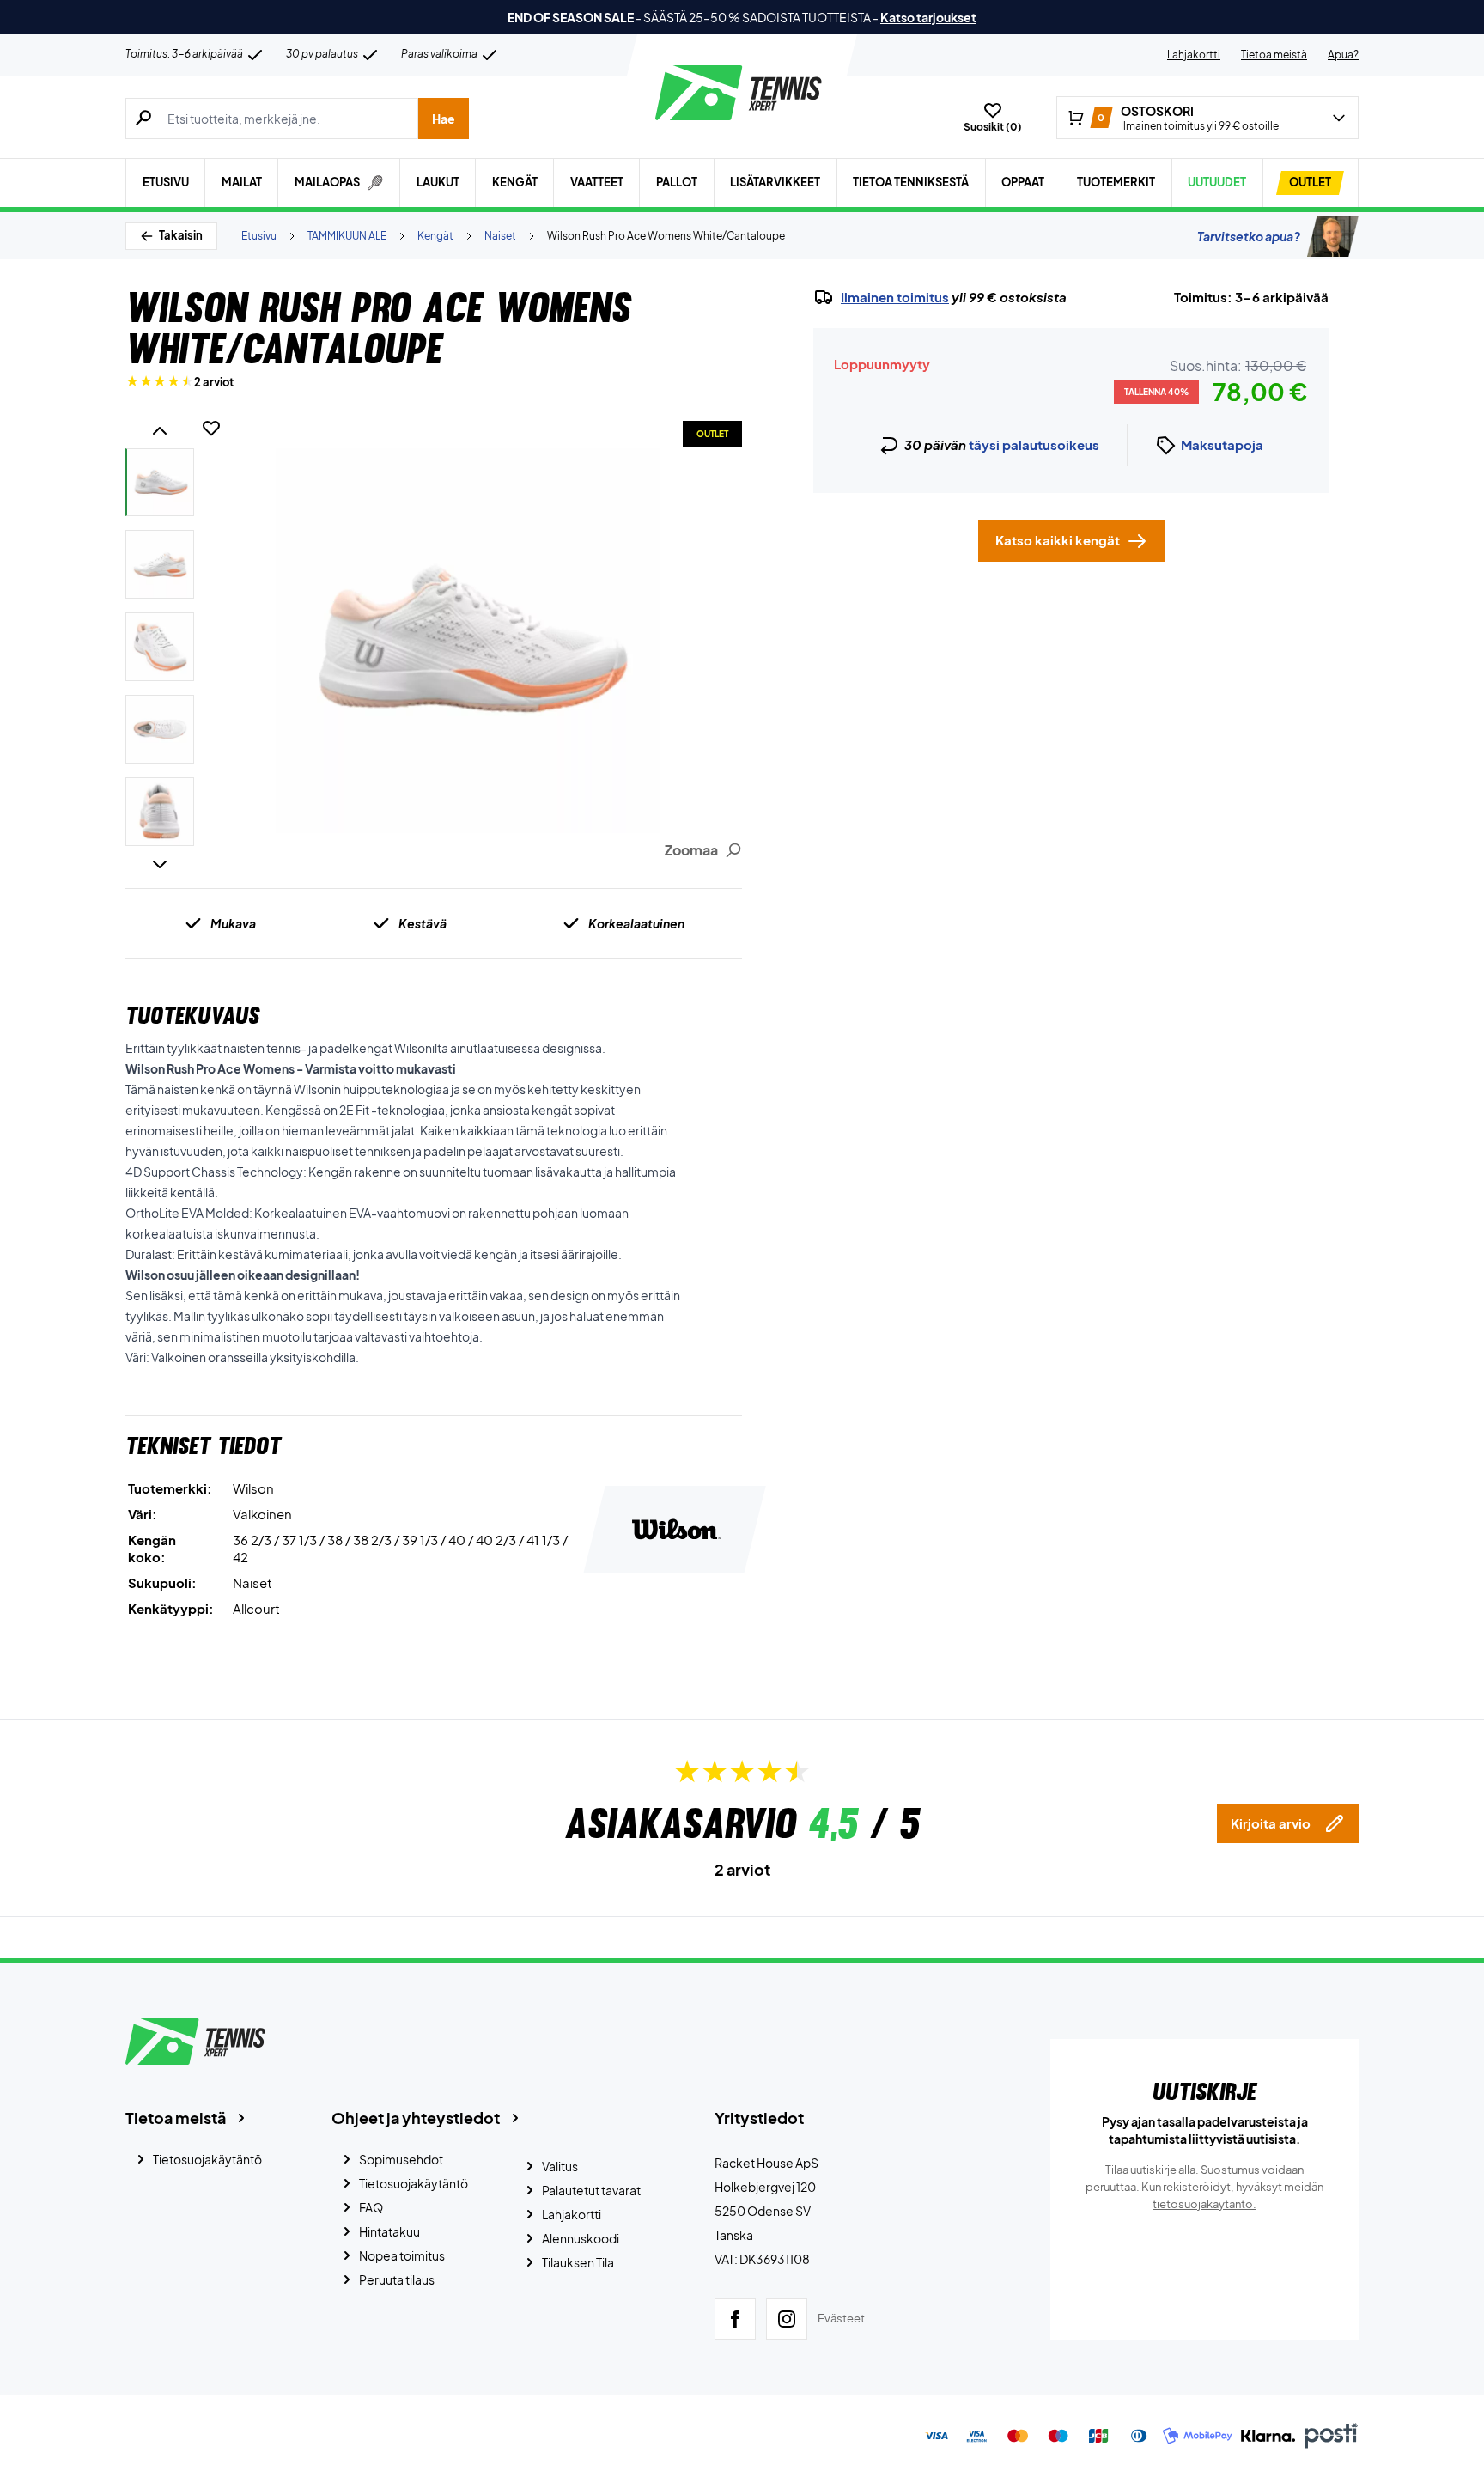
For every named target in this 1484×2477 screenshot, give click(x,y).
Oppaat (1023, 182)
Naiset (500, 236)
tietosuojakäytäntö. (1204, 2204)
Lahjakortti (1194, 55)
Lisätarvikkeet (775, 182)
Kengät (515, 182)
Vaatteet (597, 182)
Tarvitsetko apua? (1249, 236)
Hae (444, 119)
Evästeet (841, 2318)
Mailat (242, 182)
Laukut (438, 182)
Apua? (1343, 55)
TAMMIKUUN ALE (347, 236)
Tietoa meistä (1274, 55)
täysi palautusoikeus (1034, 444)
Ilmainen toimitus (895, 297)
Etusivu (166, 182)
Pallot (677, 182)
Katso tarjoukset (928, 17)
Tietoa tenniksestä (911, 182)
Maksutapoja (1222, 444)
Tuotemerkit (1116, 182)
